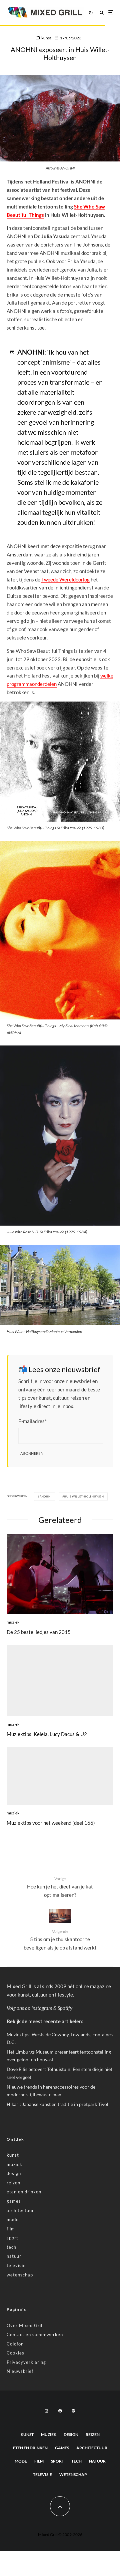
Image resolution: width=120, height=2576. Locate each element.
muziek (13, 1622)
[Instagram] (47, 2411)
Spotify (65, 2008)
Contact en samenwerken (35, 2334)
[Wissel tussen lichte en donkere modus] (91, 12)
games (14, 2201)
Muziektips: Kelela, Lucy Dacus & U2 (47, 1734)
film (11, 2229)
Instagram (42, 2008)
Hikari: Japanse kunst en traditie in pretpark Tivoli (58, 2104)
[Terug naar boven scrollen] (60, 2506)
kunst (46, 38)
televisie (16, 2265)
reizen (13, 2183)
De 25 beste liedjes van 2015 (39, 1632)
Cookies (15, 2353)
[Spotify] (73, 2411)
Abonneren (32, 1453)
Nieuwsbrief (20, 2371)
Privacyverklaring (26, 2362)
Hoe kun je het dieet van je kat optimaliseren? (60, 1887)
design (14, 2173)
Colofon (15, 2344)
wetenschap (20, 2275)
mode (13, 2219)
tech (11, 2247)
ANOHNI (46, 1496)
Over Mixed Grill (25, 2325)
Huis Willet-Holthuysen (84, 1496)
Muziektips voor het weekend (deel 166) (51, 1823)
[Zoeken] (102, 13)
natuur (14, 2256)
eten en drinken (24, 2192)
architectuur (20, 2210)
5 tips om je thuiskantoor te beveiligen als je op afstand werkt (60, 1940)
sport (12, 2238)
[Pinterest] (60, 2411)
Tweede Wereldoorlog (65, 579)
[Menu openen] (111, 13)
